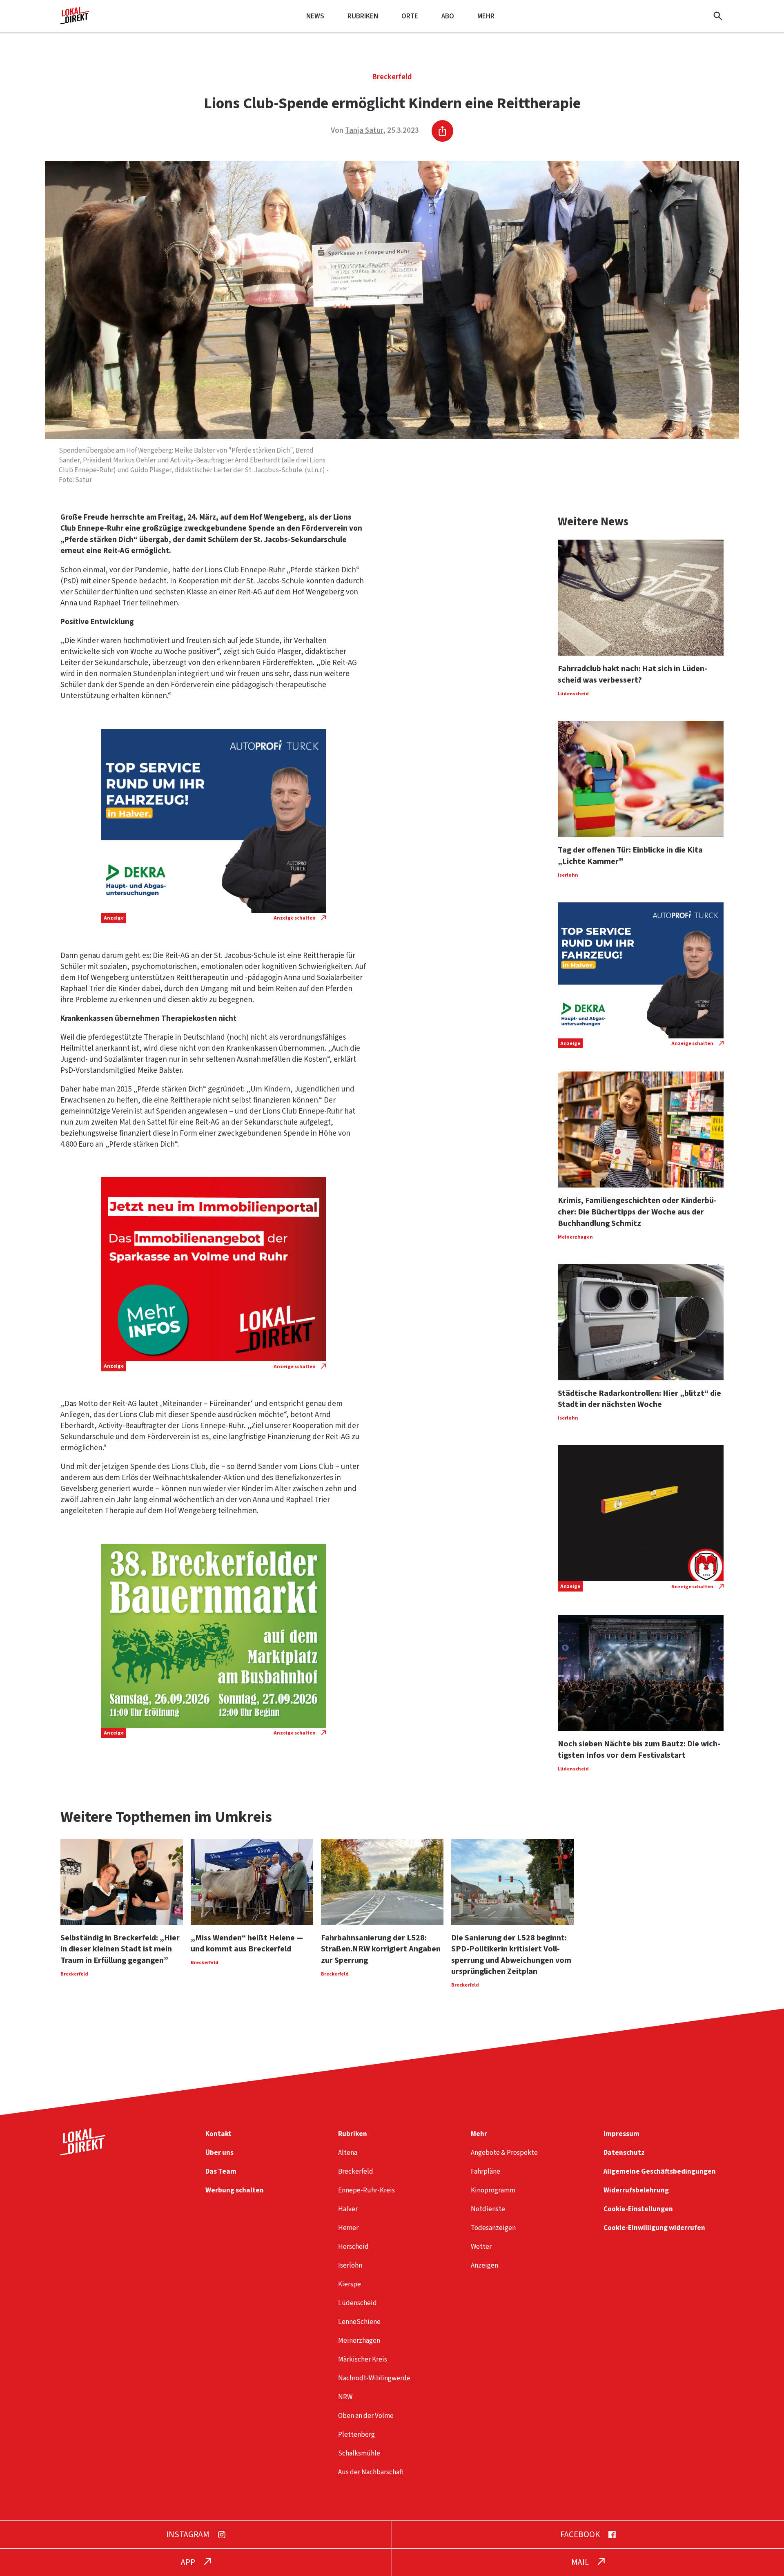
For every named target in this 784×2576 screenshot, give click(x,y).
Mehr (486, 16)
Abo (448, 16)
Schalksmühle (359, 2453)
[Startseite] (75, 21)
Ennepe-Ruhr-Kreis (366, 2190)
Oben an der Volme (366, 2416)
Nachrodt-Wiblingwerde (374, 2378)
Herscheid (353, 2247)
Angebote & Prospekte (504, 2153)
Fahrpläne (486, 2171)
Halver (348, 2209)
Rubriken (363, 16)
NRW (345, 2397)
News (315, 16)
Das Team (221, 2171)
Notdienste (488, 2209)
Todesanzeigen (493, 2228)
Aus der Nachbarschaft (371, 2472)
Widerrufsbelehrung (636, 2190)
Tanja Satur (364, 131)
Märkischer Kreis (363, 2359)
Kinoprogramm (493, 2190)
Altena (348, 2153)
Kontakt (218, 2134)
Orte (410, 16)
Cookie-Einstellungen (638, 2209)
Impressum (621, 2134)
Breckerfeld (392, 77)
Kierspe (350, 2284)
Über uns (219, 2153)
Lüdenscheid (357, 2303)
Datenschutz (624, 2153)
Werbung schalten (235, 2190)
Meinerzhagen (359, 2340)
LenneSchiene (359, 2322)
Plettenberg (356, 2434)
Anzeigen (484, 2265)
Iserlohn (350, 2265)
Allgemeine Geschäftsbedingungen (660, 2171)
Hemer (348, 2228)
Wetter (481, 2247)
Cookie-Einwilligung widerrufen (654, 2228)
